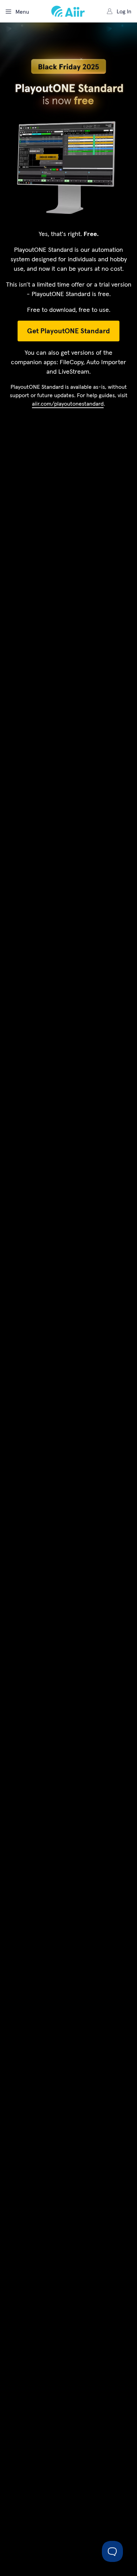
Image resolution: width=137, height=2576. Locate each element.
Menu (22, 12)
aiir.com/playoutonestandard (68, 404)
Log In (124, 11)
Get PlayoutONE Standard (68, 331)
